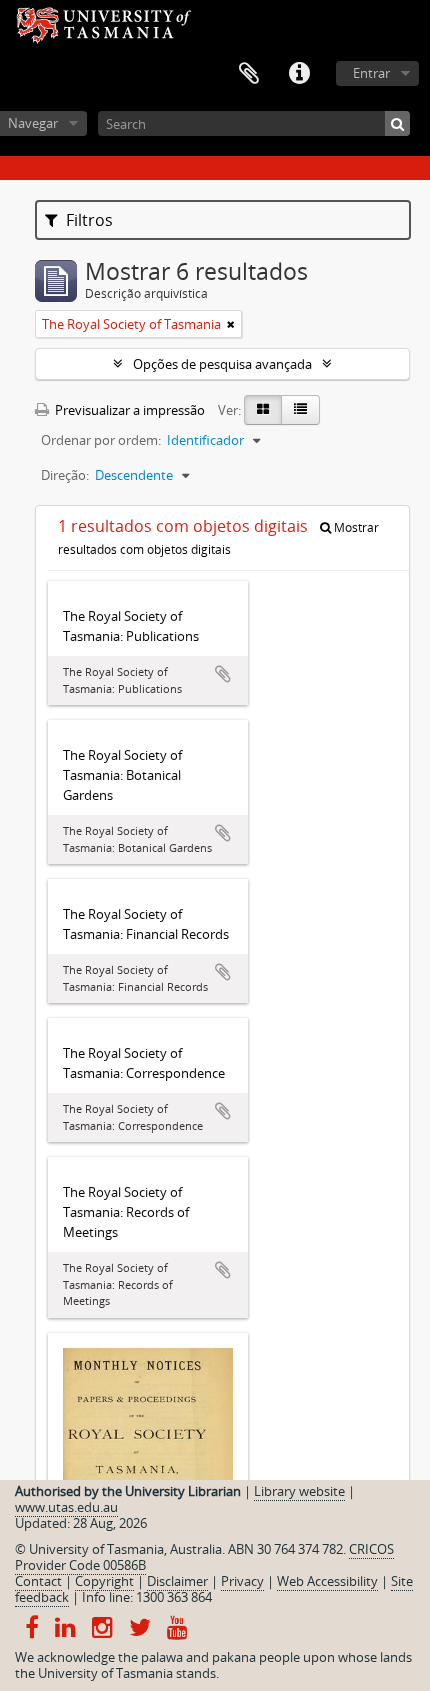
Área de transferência (249, 74)
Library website (299, 1491)
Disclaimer (177, 1581)
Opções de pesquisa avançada (222, 364)
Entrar (371, 73)
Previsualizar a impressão (128, 410)
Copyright (104, 1581)
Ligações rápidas (299, 74)
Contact (38, 1581)
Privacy (242, 1581)
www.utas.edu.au (66, 1507)
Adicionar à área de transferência (223, 674)
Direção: (65, 475)
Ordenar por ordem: (101, 440)
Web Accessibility (327, 1581)
